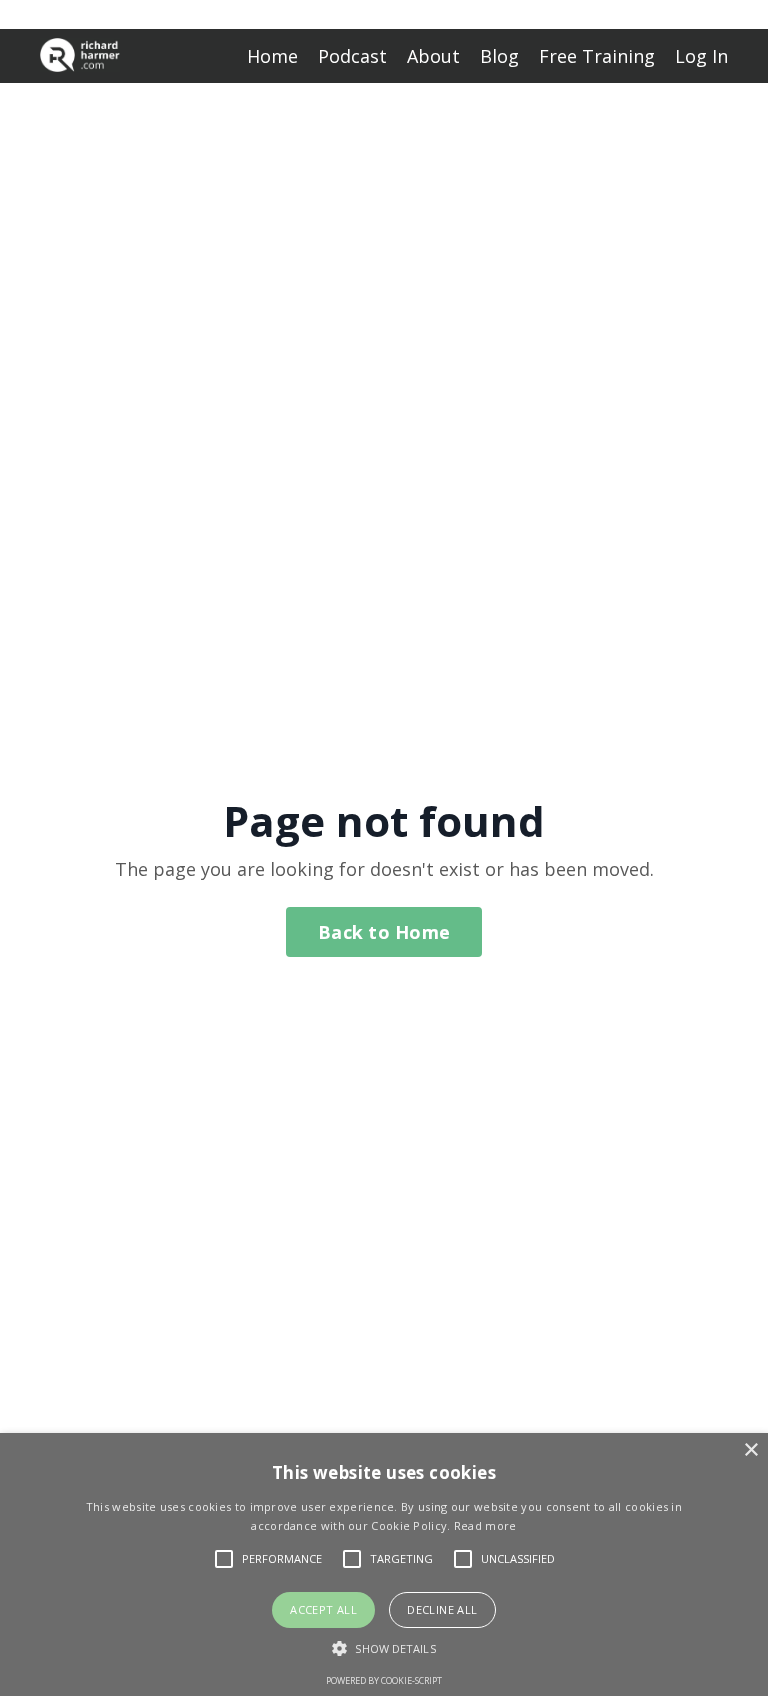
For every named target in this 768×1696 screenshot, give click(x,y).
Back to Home (384, 932)
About (433, 56)
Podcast (352, 56)
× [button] (750, 1450)
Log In (701, 56)
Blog (499, 56)
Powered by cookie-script (384, 1680)
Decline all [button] (442, 1609)
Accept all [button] (323, 1609)
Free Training (597, 56)
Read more (485, 1525)
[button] (383, 1648)
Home (272, 56)
